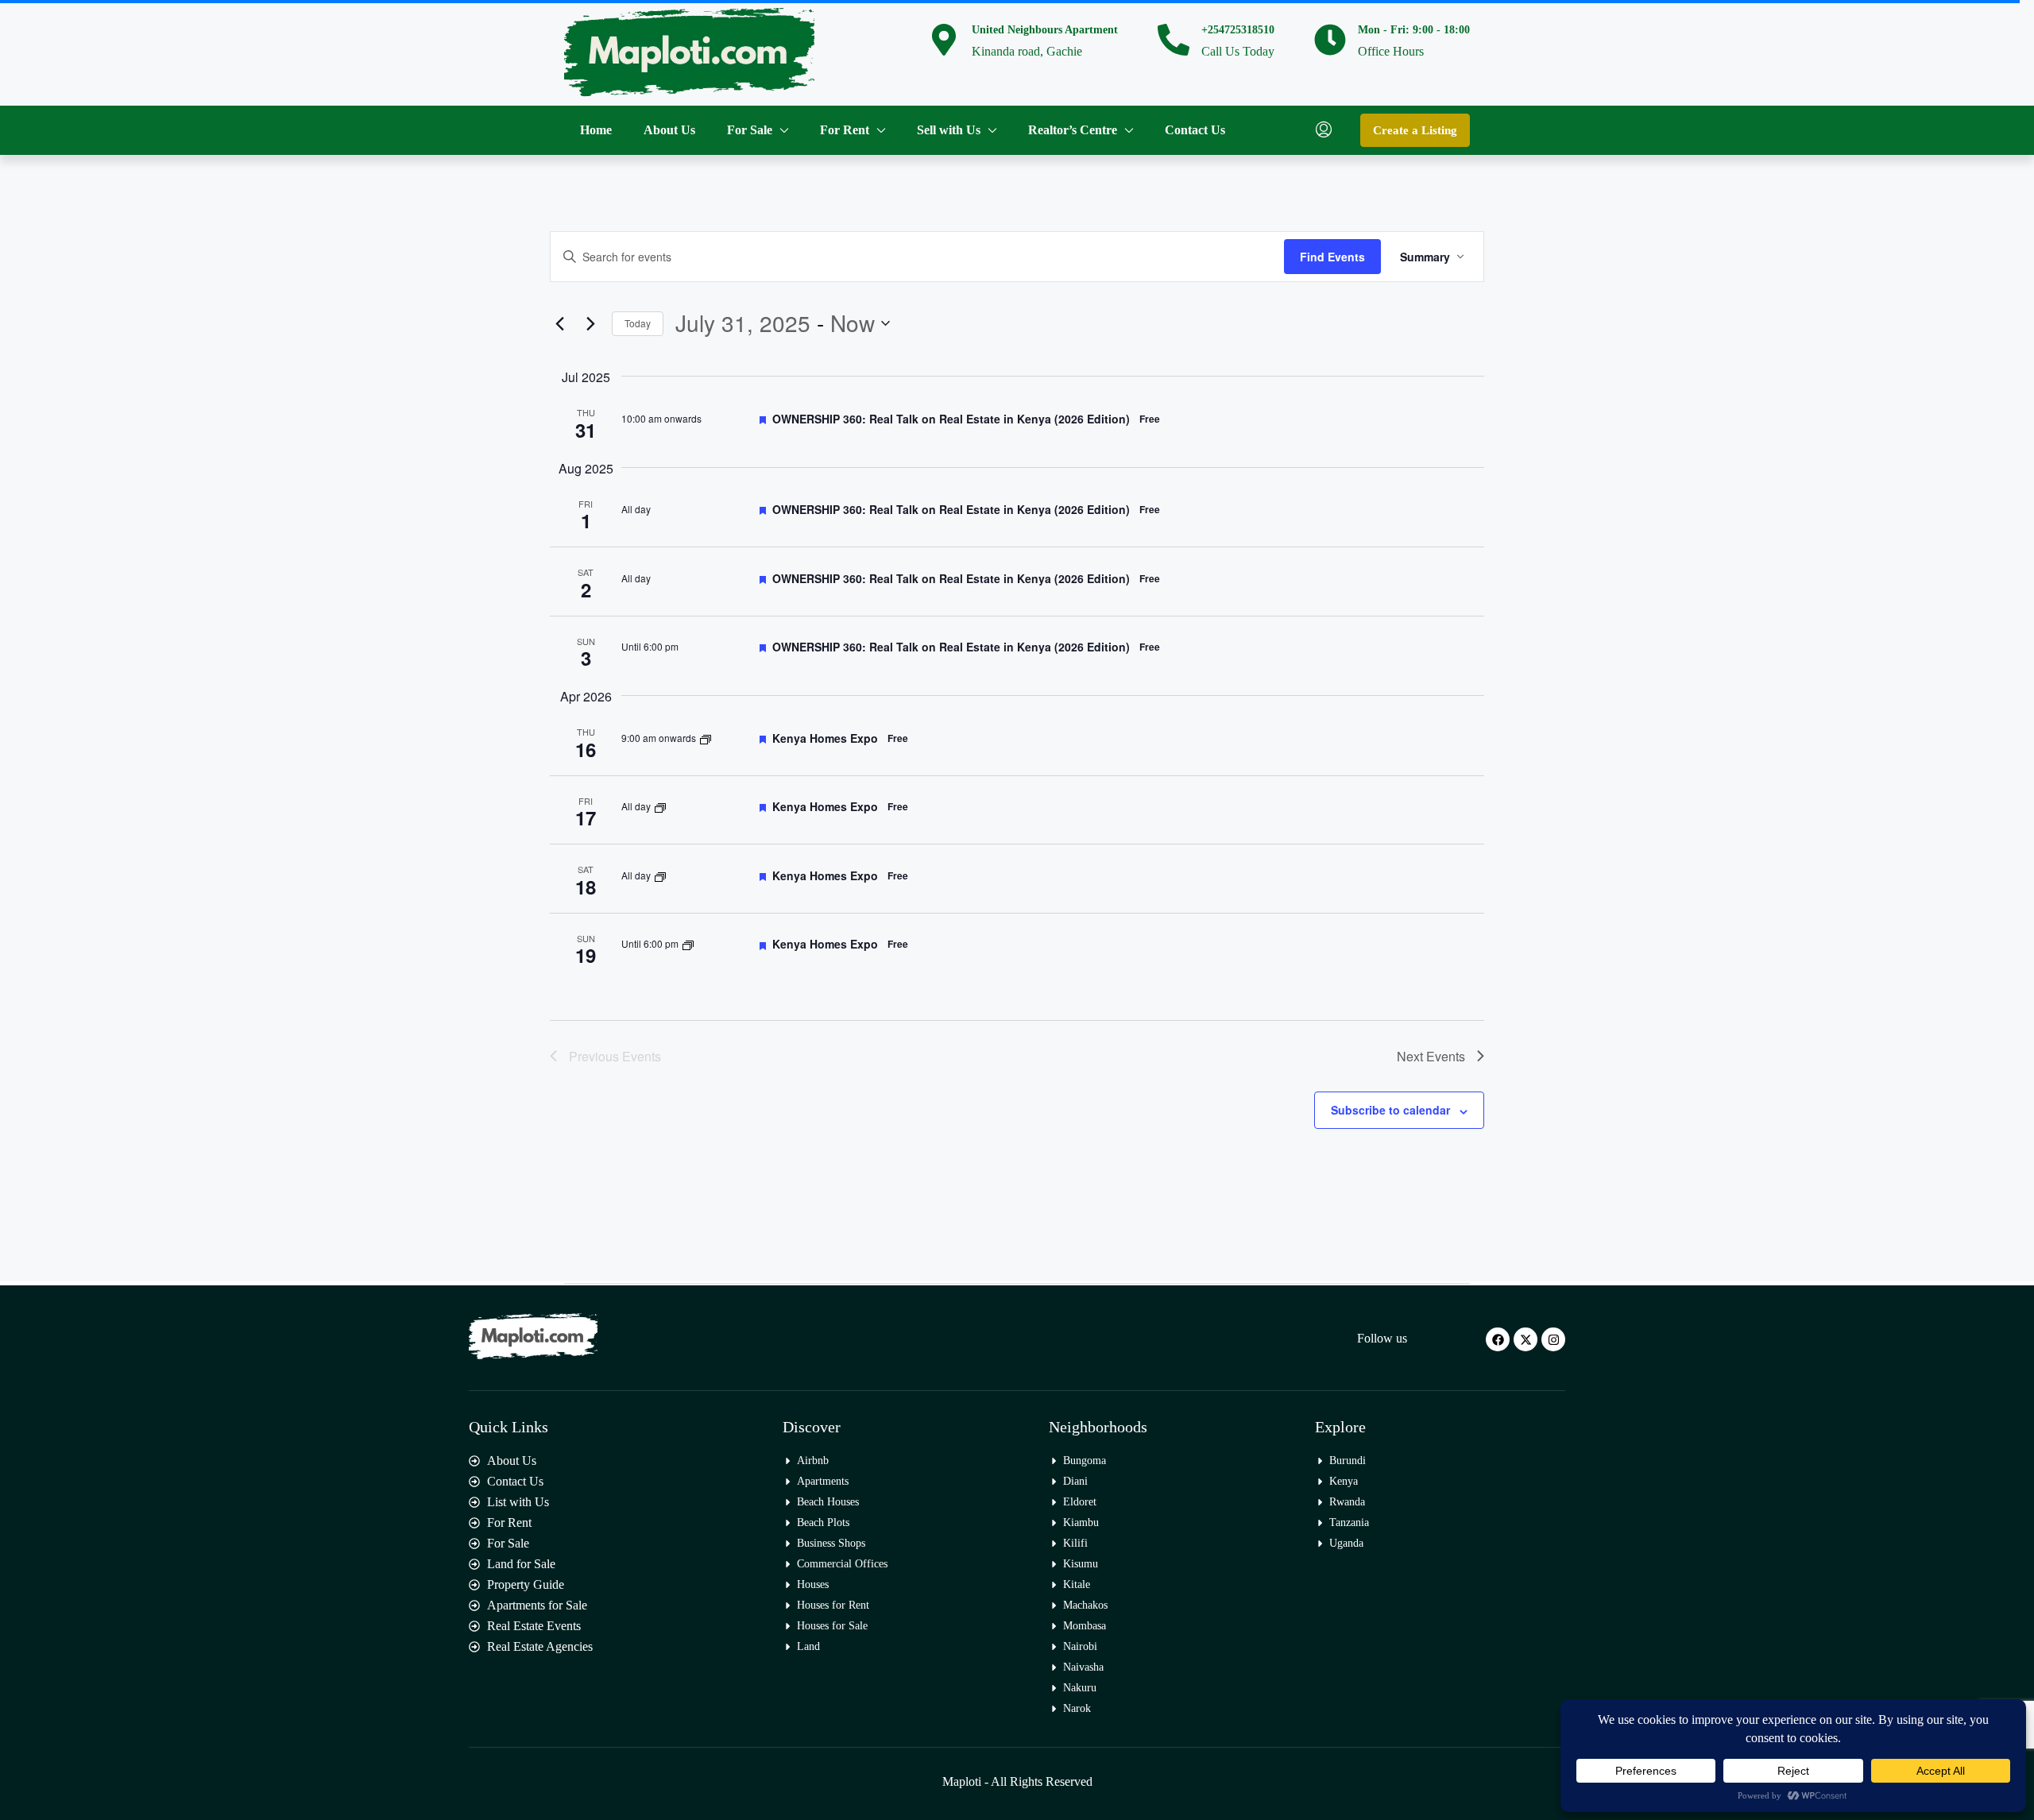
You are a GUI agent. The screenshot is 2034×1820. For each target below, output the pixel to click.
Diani (1075, 1481)
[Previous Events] (559, 323)
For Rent (845, 130)
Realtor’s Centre (1073, 130)
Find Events (1332, 257)
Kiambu (1081, 1522)
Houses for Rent (833, 1605)
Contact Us (1195, 130)
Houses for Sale (832, 1626)
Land (808, 1646)
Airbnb (813, 1461)
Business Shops (831, 1543)
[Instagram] (1553, 1339)
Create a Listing (1415, 130)
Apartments (823, 1481)
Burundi (1348, 1461)
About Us (669, 130)
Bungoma (1085, 1461)
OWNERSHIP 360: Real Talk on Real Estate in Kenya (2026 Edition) (951, 419)
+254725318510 (1238, 30)
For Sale (750, 130)
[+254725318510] (1174, 40)
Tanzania (1349, 1522)
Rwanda (1347, 1502)
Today (638, 323)
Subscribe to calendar (1390, 1110)
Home (596, 130)
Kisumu (1081, 1564)
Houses (813, 1584)
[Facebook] (1498, 1339)
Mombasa (1085, 1626)
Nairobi (1080, 1646)
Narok (1077, 1708)
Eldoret (1080, 1502)
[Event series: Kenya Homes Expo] (706, 738)
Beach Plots (823, 1522)
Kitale (1077, 1584)
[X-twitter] (1525, 1339)
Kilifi (1075, 1543)
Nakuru (1080, 1688)
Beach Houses (828, 1502)
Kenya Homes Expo (825, 738)
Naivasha (1083, 1667)
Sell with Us (949, 130)
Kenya (1344, 1481)
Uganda (1346, 1543)
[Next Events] (590, 323)
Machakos (1085, 1605)
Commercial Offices (842, 1564)
